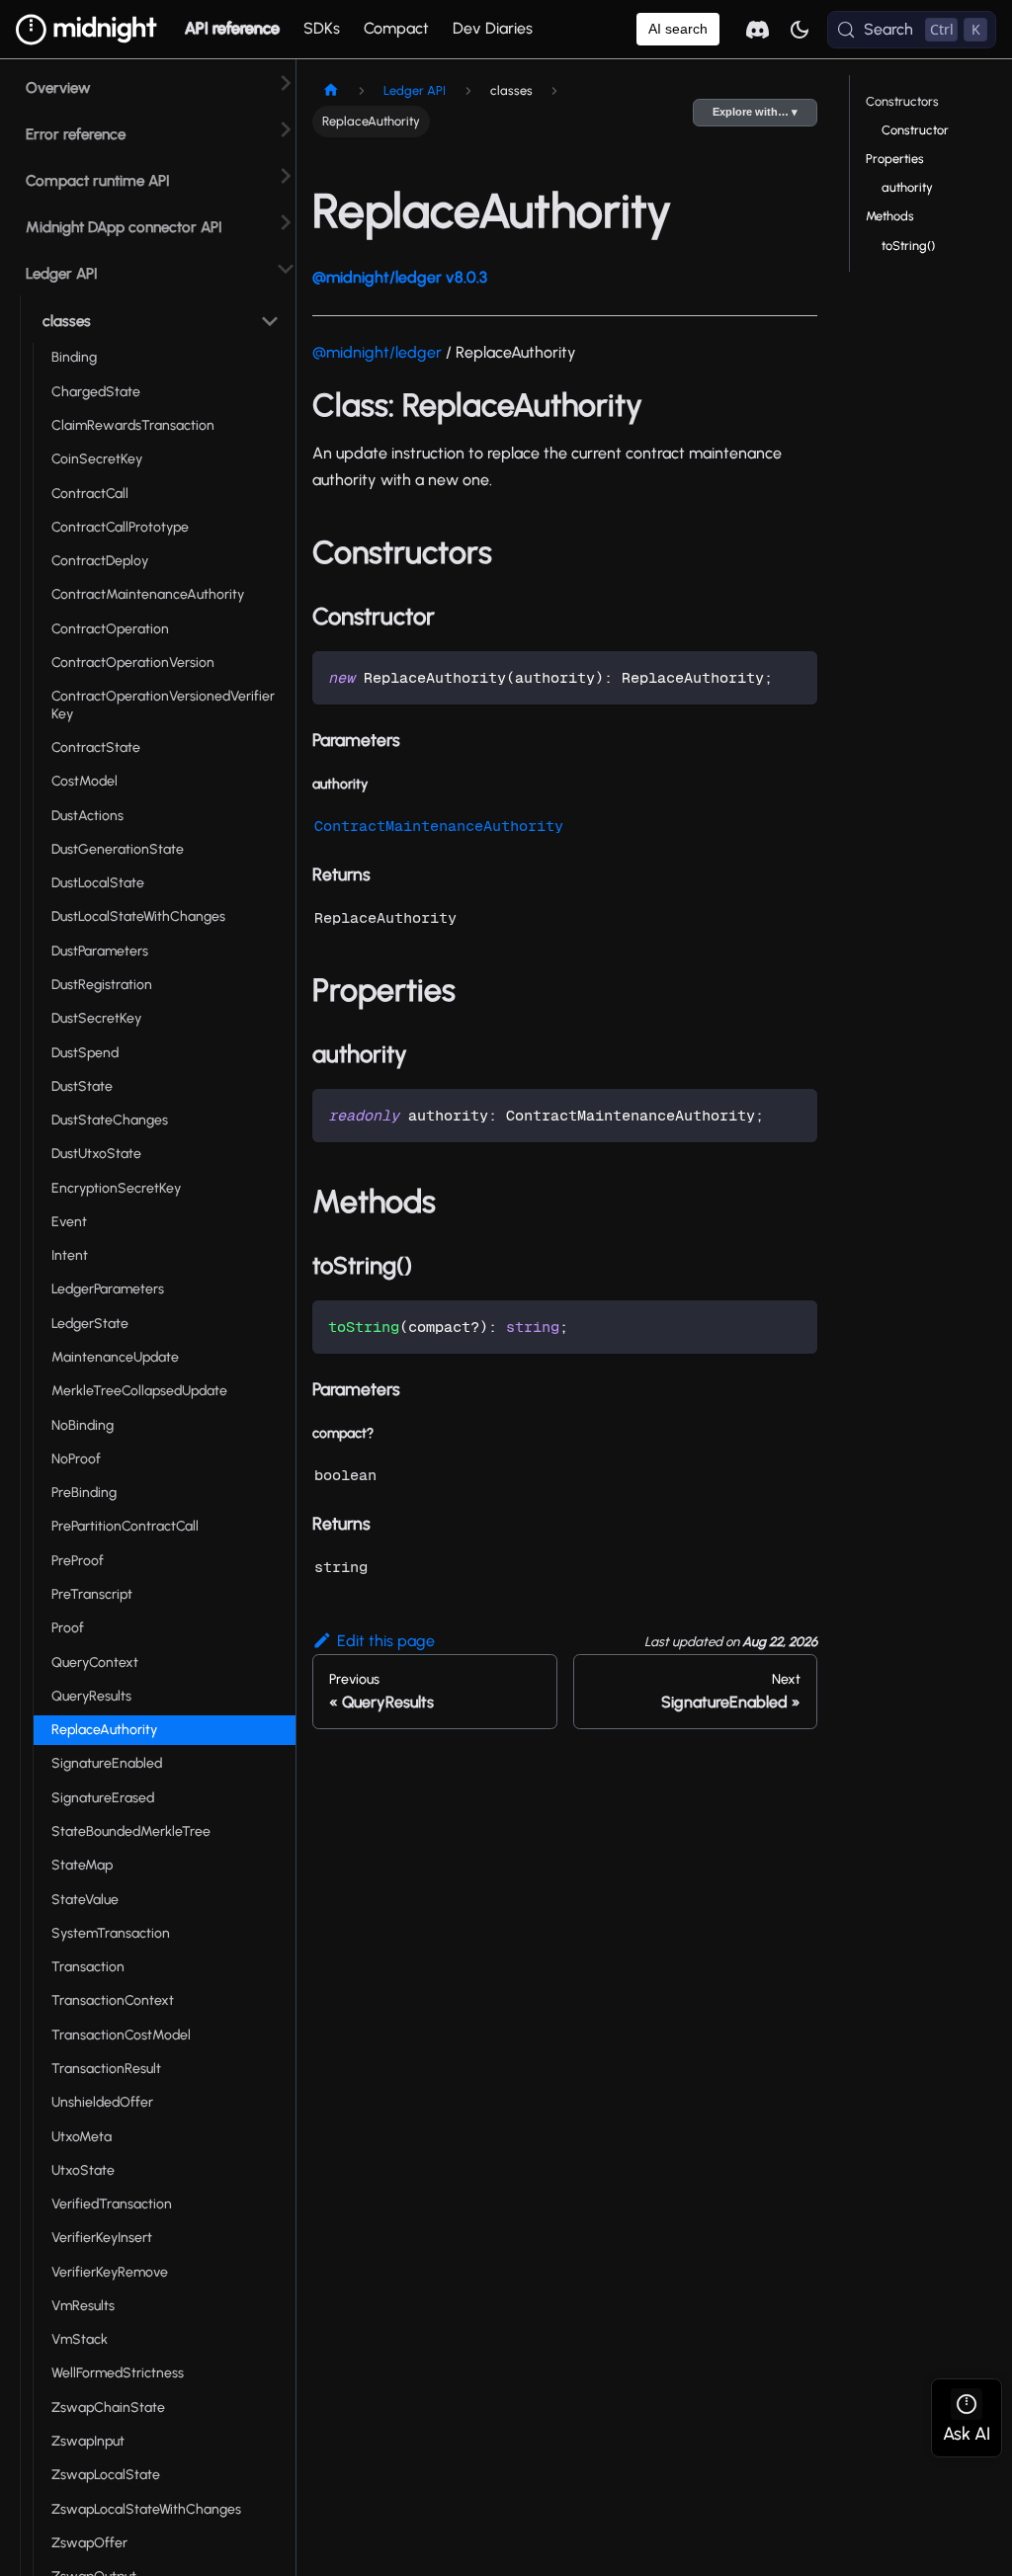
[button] (158, 317)
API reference (232, 28)
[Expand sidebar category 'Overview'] (286, 83)
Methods (890, 216)
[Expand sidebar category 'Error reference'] (286, 129)
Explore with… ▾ (755, 112)
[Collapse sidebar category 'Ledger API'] (286, 268)
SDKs (322, 28)
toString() (908, 246)
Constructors (902, 101)
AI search (678, 29)
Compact (396, 28)
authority (907, 187)
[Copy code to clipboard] (793, 675)
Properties (895, 159)
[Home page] (331, 90)
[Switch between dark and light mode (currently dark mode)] (800, 30)
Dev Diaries (493, 28)
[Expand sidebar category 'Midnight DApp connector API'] (286, 222)
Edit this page (386, 1641)
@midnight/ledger (377, 352)
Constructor (915, 130)
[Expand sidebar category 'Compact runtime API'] (286, 175)
